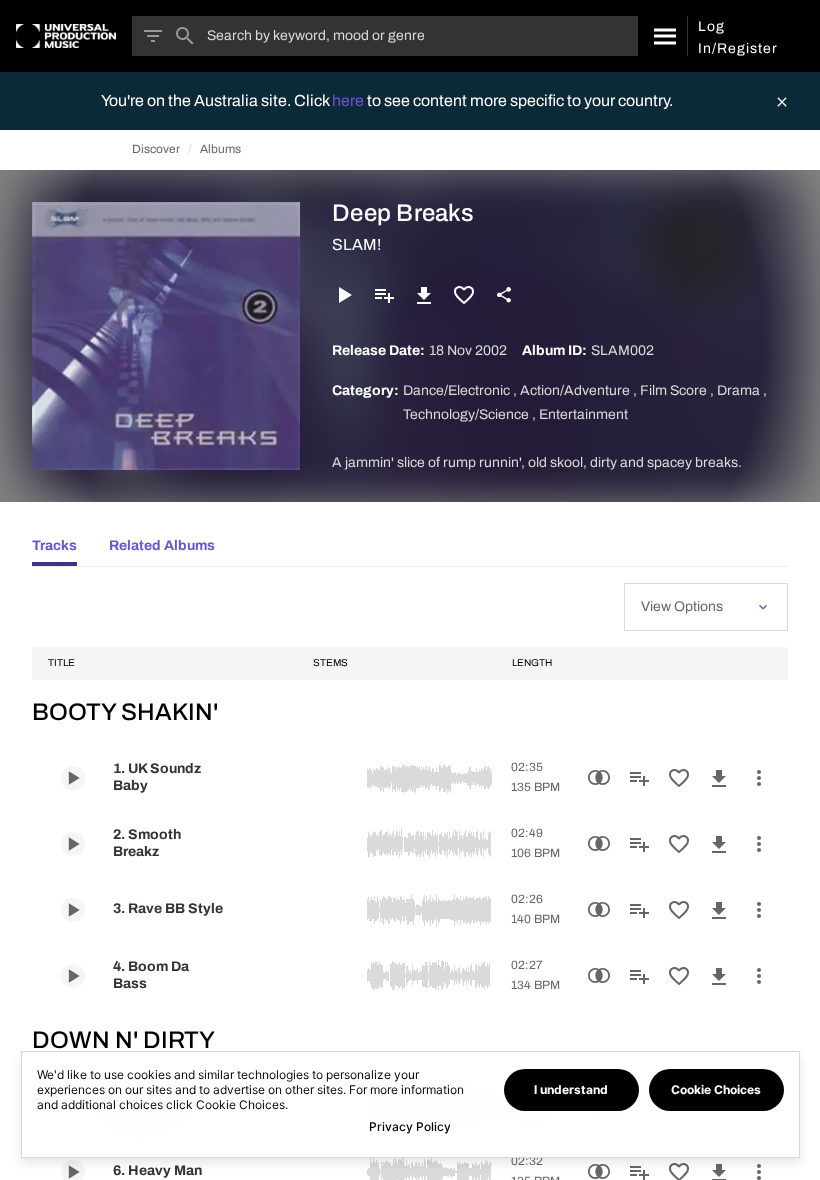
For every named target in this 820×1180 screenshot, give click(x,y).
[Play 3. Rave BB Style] (73, 910)
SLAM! (356, 244)
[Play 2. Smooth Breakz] (73, 844)
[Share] (504, 295)
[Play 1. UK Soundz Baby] (73, 778)
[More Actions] (759, 778)
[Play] (344, 295)
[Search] (662, 36)
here (349, 100)
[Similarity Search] (599, 778)
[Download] (424, 295)
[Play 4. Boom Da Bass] (73, 976)
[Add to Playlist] (384, 295)
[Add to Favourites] (464, 295)
